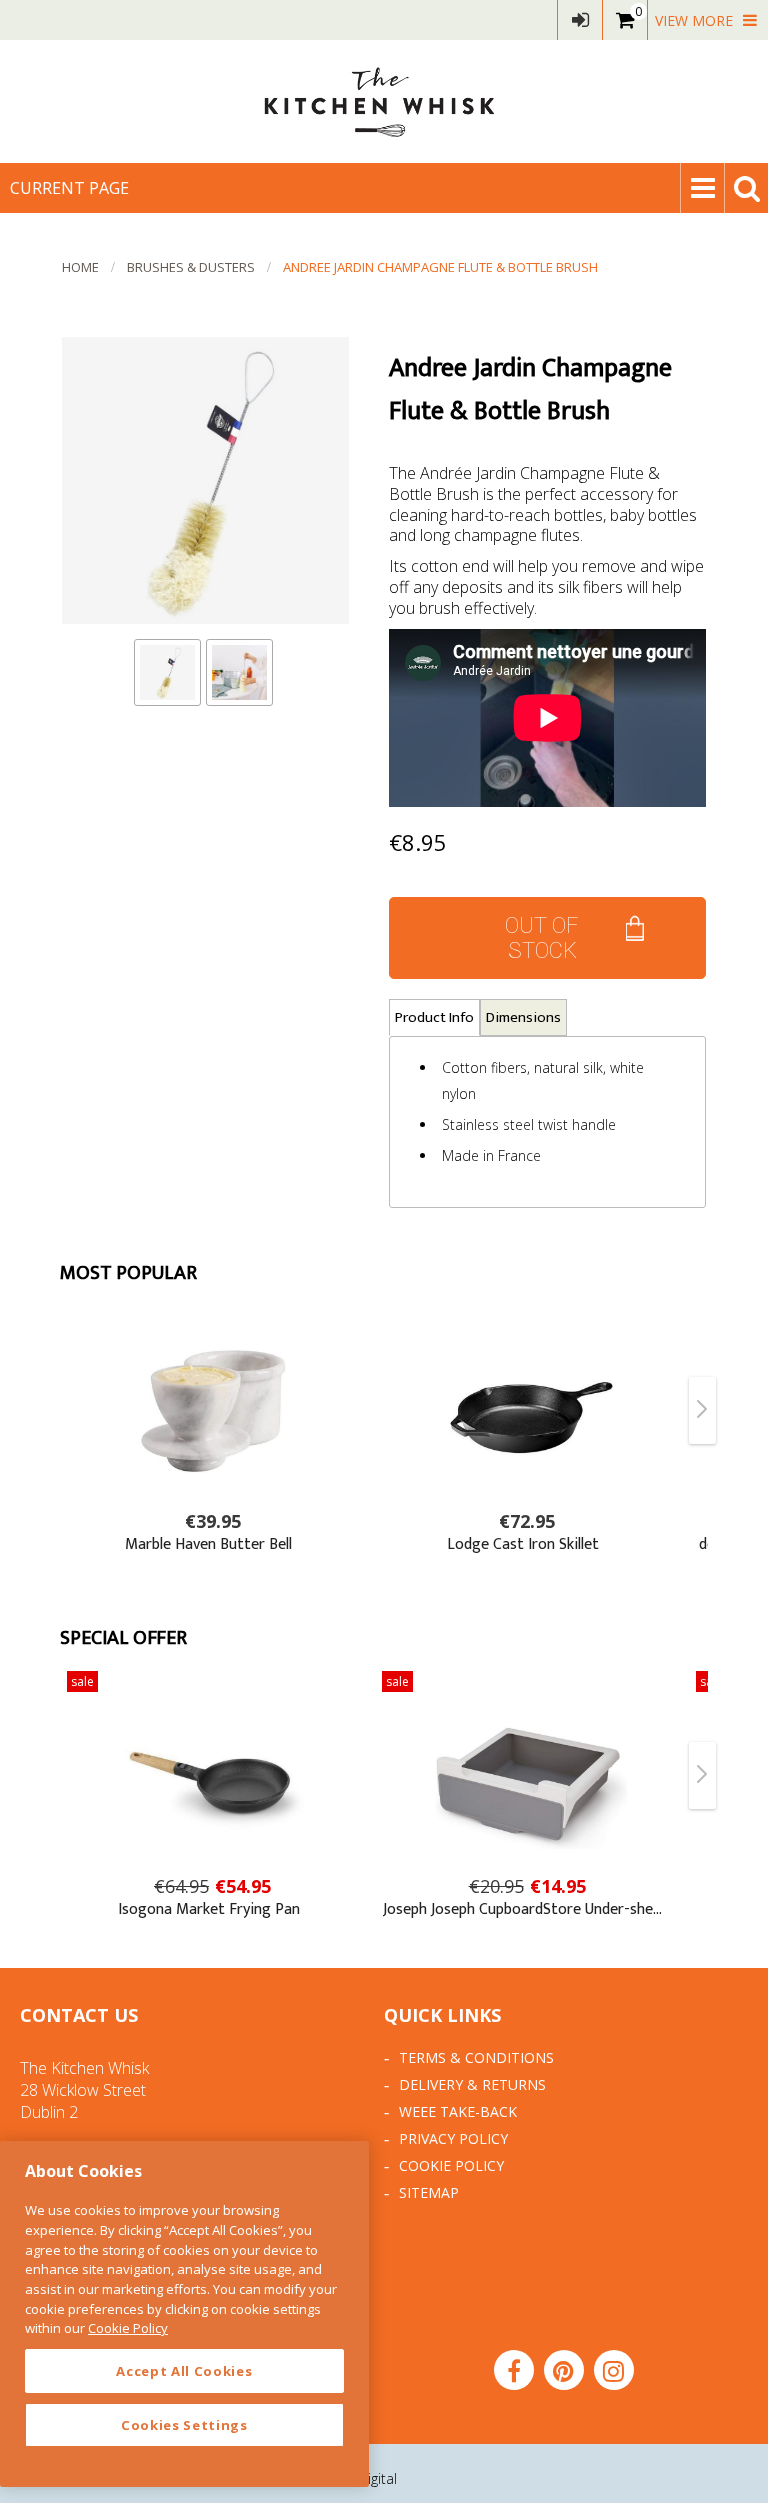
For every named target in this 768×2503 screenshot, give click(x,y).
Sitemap (429, 2192)
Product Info (434, 1017)
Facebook (514, 2370)
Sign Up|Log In (580, 20)
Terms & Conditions (476, 2057)
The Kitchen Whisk (384, 101)
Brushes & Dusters (191, 267)
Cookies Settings (184, 2425)
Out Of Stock (542, 938)
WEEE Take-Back (458, 2111)
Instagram (614, 2370)
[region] (184, 2314)
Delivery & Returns (472, 2084)
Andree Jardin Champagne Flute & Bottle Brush (440, 267)
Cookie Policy (451, 2165)
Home (80, 267)
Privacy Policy (453, 2138)
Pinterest (564, 2370)
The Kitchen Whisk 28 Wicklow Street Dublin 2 (84, 2090)
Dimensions (523, 1017)
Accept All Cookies (184, 2371)
